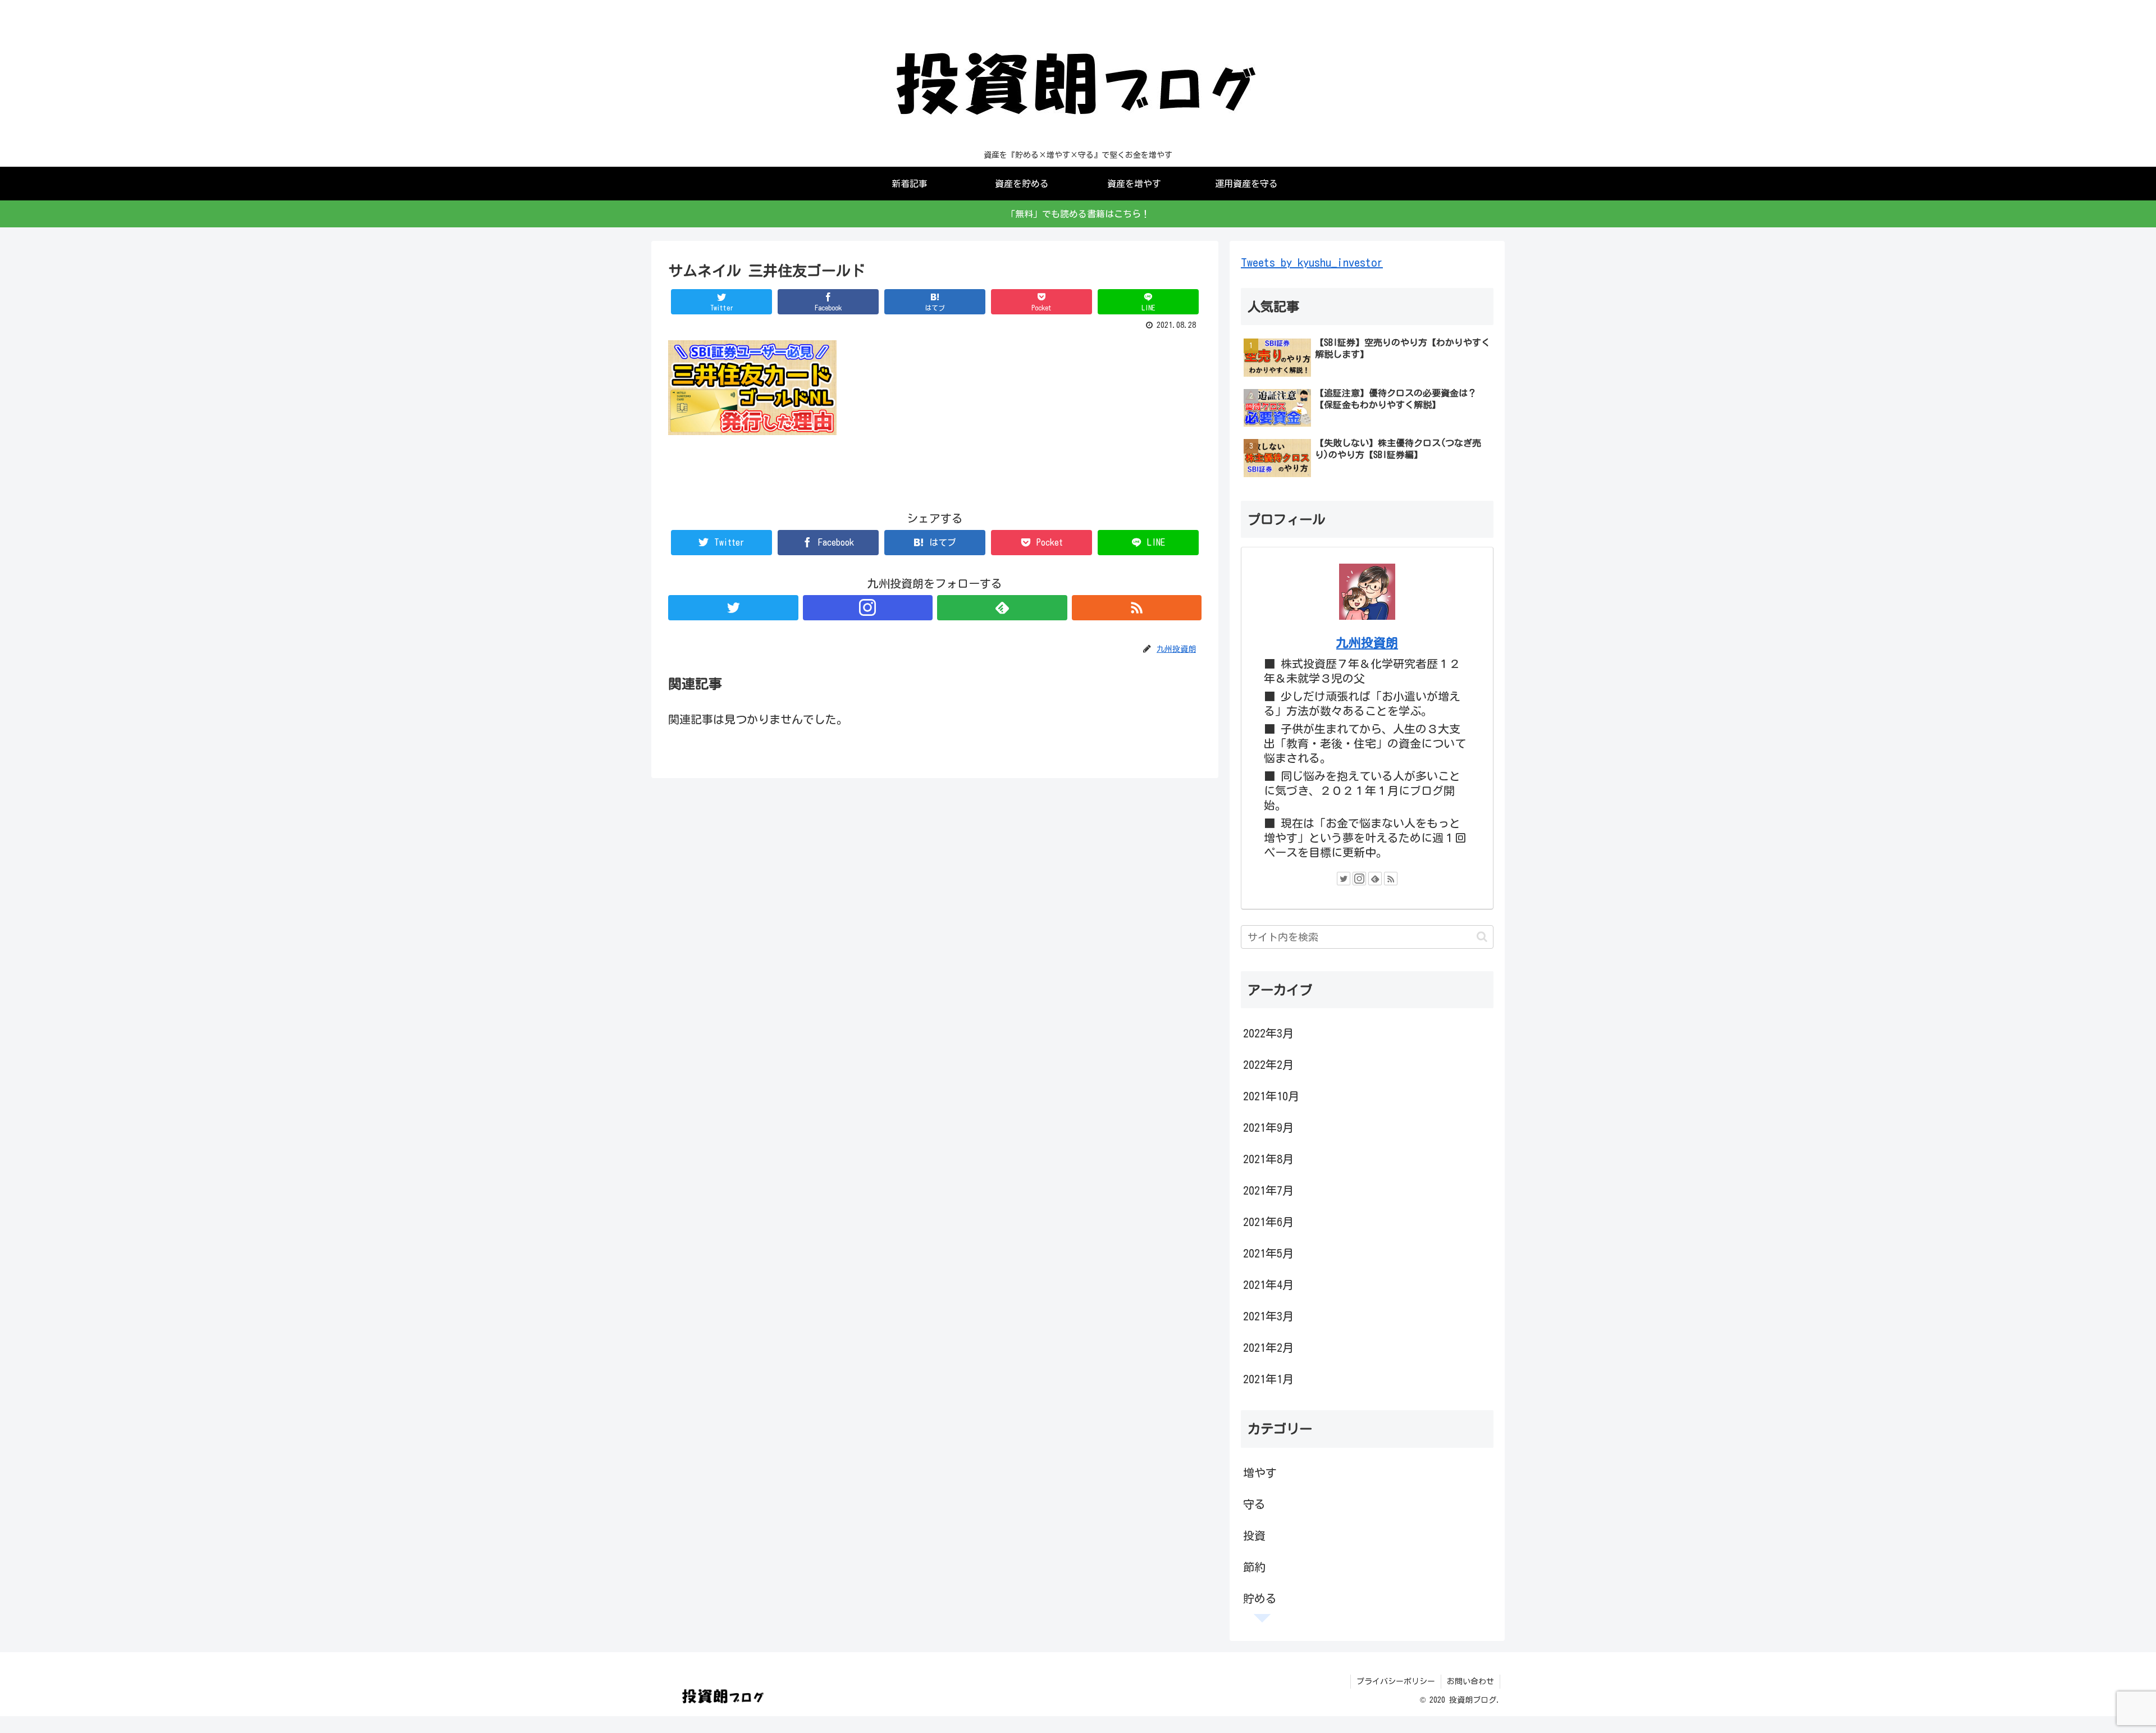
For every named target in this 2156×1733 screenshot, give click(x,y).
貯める (1260, 1598)
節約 (1254, 1567)
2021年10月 (1271, 1096)
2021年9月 (1268, 1127)
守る (1254, 1504)
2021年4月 (1268, 1284)
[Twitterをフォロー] (733, 608)
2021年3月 (1268, 1316)
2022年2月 (1268, 1064)
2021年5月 (1268, 1253)
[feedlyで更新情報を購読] (1002, 608)
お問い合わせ (1470, 1681)
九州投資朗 (1367, 643)
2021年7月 (1268, 1190)
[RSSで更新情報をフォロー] (1137, 608)
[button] (1482, 937)
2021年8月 (1268, 1159)
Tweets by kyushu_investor (1312, 262)
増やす (1260, 1473)
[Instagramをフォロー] (868, 608)
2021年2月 (1268, 1347)
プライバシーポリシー (1396, 1681)
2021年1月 (1268, 1379)
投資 (1254, 1535)
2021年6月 (1268, 1222)
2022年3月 (1268, 1033)
